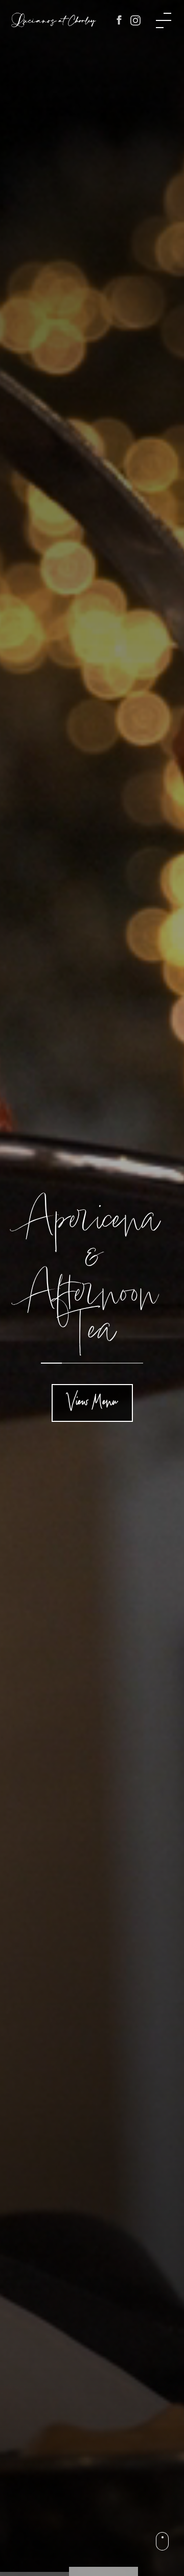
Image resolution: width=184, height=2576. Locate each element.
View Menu (92, 1403)
